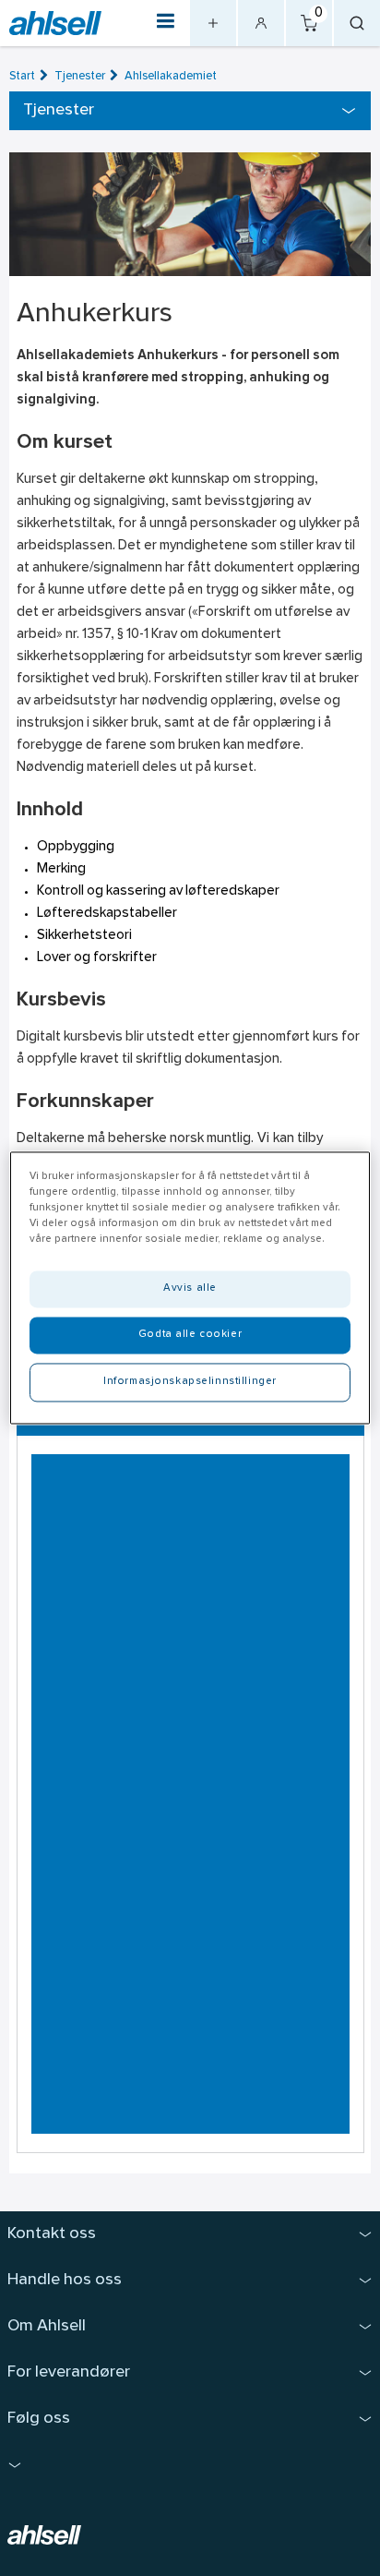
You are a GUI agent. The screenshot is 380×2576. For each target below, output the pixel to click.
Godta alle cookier (190, 1335)
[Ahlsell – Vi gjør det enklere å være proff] (55, 24)
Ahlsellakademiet (171, 76)
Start (22, 76)
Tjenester (80, 76)
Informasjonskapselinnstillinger (190, 1382)
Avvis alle (190, 1289)
